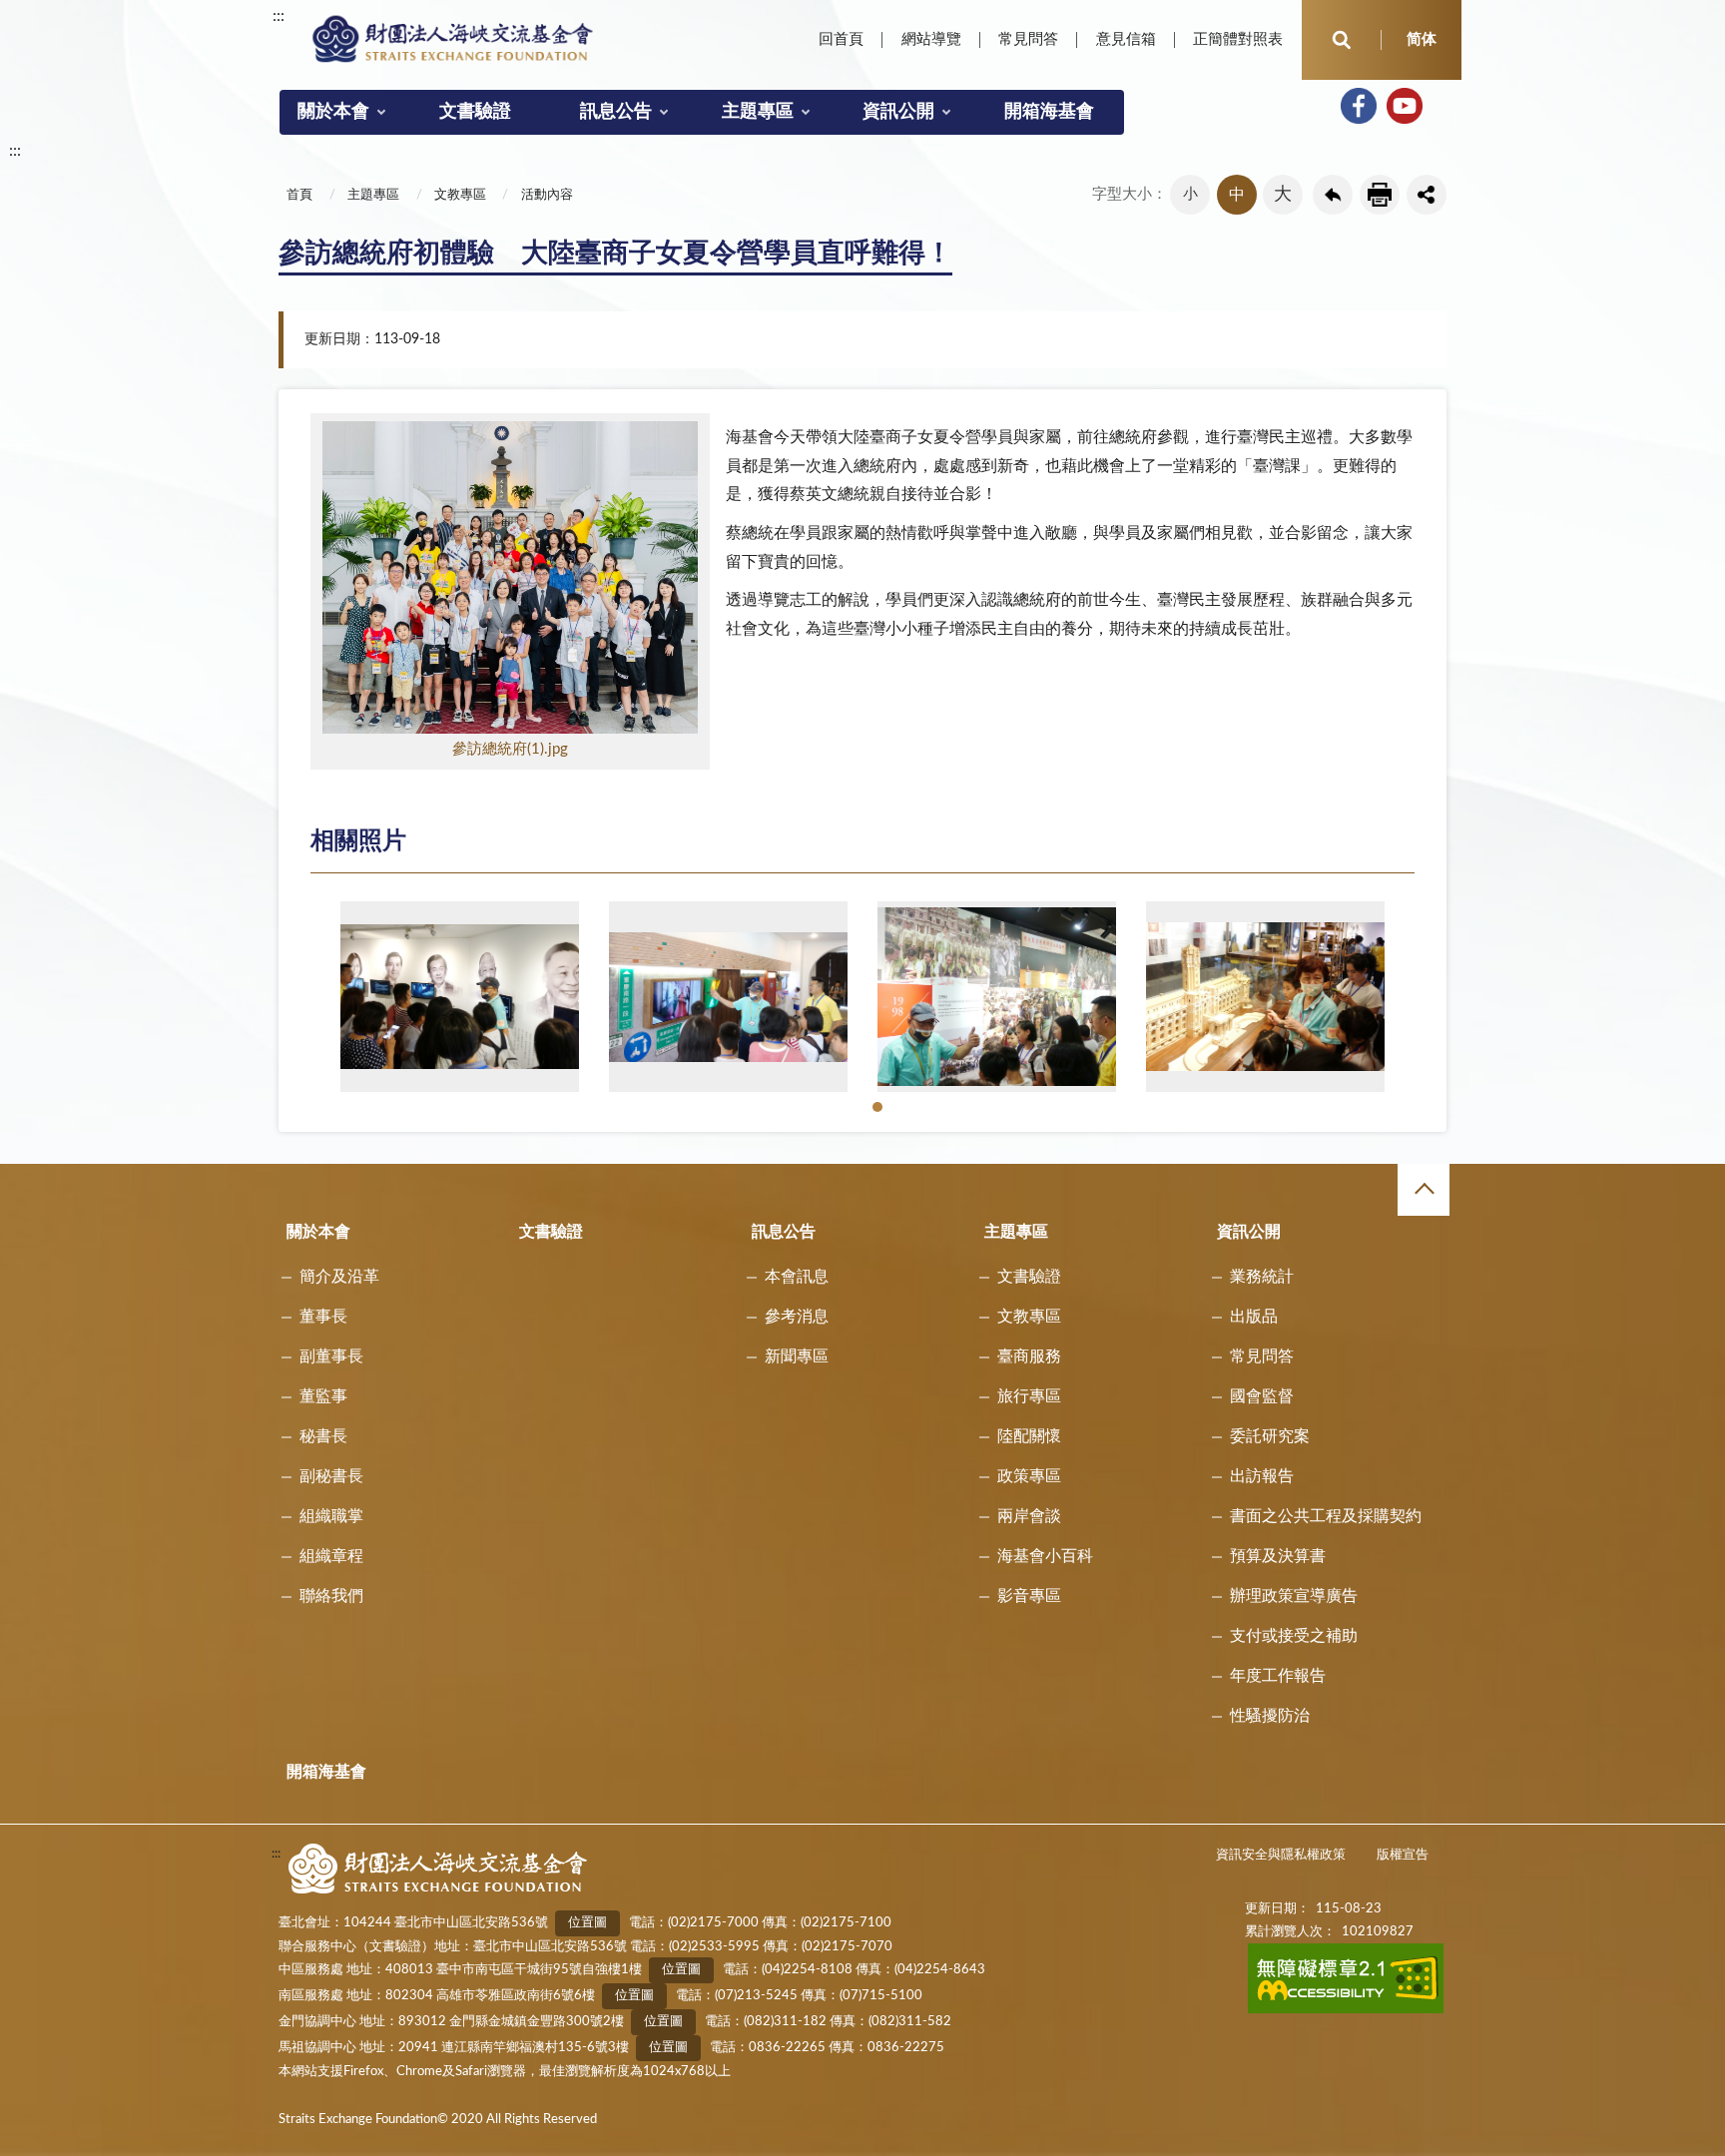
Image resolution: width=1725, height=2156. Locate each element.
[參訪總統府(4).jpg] (728, 996)
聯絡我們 (331, 1596)
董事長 (323, 1317)
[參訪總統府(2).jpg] (1265, 996)
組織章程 (331, 1556)
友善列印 (1380, 195)
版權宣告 (1403, 1855)
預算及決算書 (1278, 1556)
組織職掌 (331, 1516)
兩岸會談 (1029, 1516)
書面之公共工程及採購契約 (1326, 1516)
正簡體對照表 (1238, 39)
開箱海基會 (1049, 112)
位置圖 (587, 1923)
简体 (1422, 39)
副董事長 (331, 1356)
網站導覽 (931, 39)
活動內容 (547, 195)
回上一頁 (1333, 195)
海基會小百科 (1045, 1556)
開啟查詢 (1342, 40)
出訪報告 (1262, 1476)
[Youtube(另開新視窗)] (1405, 106)
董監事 (323, 1396)
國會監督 (1262, 1396)
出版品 (1254, 1317)
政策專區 (1029, 1476)
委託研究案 (1270, 1436)
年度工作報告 (1278, 1676)
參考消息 (797, 1317)
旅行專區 (1029, 1396)
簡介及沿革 (339, 1277)
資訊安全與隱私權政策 (1281, 1855)
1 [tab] (880, 1109)
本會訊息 (797, 1277)
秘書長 (323, 1436)
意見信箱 (1126, 39)
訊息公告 (616, 112)
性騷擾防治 (1270, 1716)
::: (279, 16)
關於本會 (333, 112)
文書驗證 (475, 112)
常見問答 (1028, 39)
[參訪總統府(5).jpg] (460, 996)
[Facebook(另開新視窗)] (1359, 106)
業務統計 (1262, 1277)
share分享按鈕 (1427, 195)
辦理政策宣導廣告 (1294, 1596)
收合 (1424, 1190)
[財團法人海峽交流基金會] (453, 38)
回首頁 (841, 39)
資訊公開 (898, 112)
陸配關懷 (1029, 1436)
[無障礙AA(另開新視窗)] (1346, 2010)
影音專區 (1029, 1596)
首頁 (299, 195)
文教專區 (460, 195)
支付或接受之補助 (1294, 1636)
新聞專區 (797, 1356)
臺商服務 (1029, 1356)
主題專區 (758, 112)
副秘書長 (331, 1476)
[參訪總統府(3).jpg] (997, 996)
